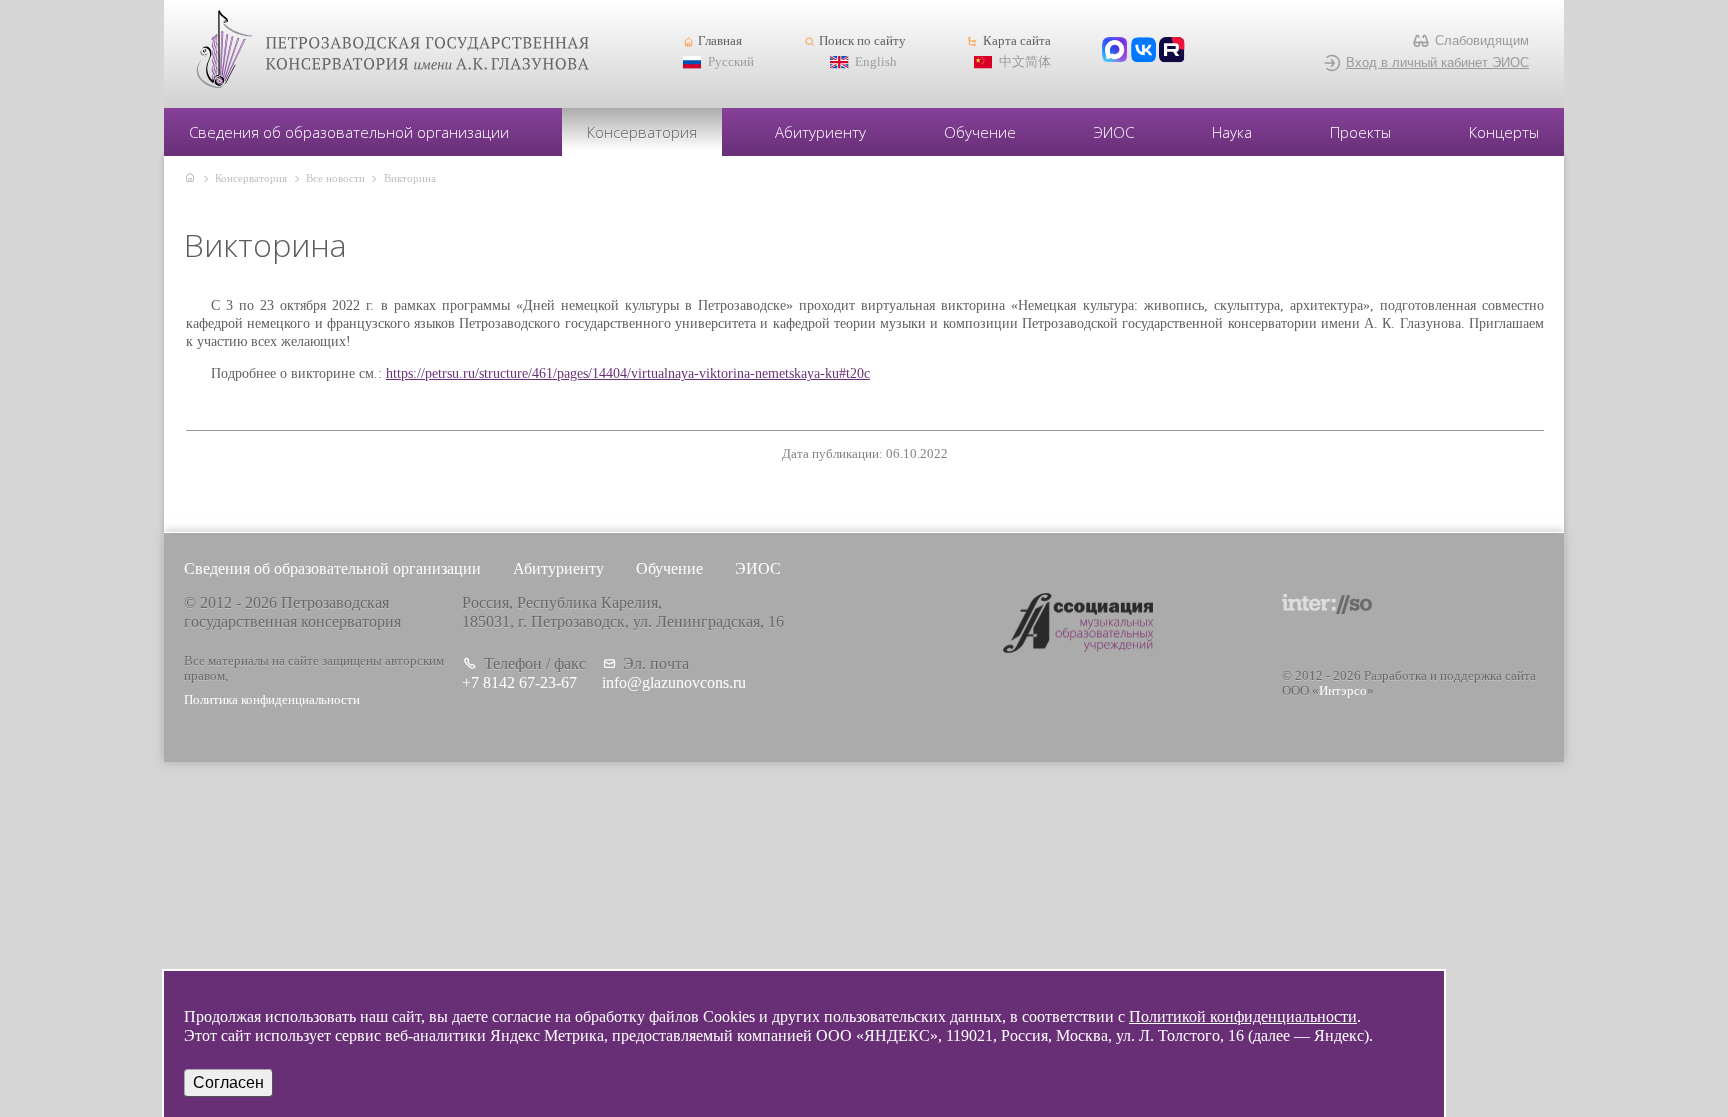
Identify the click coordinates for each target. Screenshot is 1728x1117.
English (876, 62)
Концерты (1504, 132)
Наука (1232, 132)
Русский (731, 62)
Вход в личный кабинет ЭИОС (1437, 62)
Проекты (1360, 132)
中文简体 (1025, 62)
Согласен (228, 1082)
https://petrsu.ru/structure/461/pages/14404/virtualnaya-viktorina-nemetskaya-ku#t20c (628, 373)
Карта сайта (1016, 41)
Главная (720, 41)
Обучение (980, 132)
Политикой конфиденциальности (1243, 1016)
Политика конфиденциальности (272, 700)
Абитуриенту (820, 132)
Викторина (410, 178)
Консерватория (642, 132)
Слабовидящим (1482, 40)
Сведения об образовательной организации (349, 132)
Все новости (335, 178)
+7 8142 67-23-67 (519, 682)
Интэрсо (1343, 691)
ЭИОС (1114, 132)
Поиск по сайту (862, 41)
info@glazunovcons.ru (674, 682)
